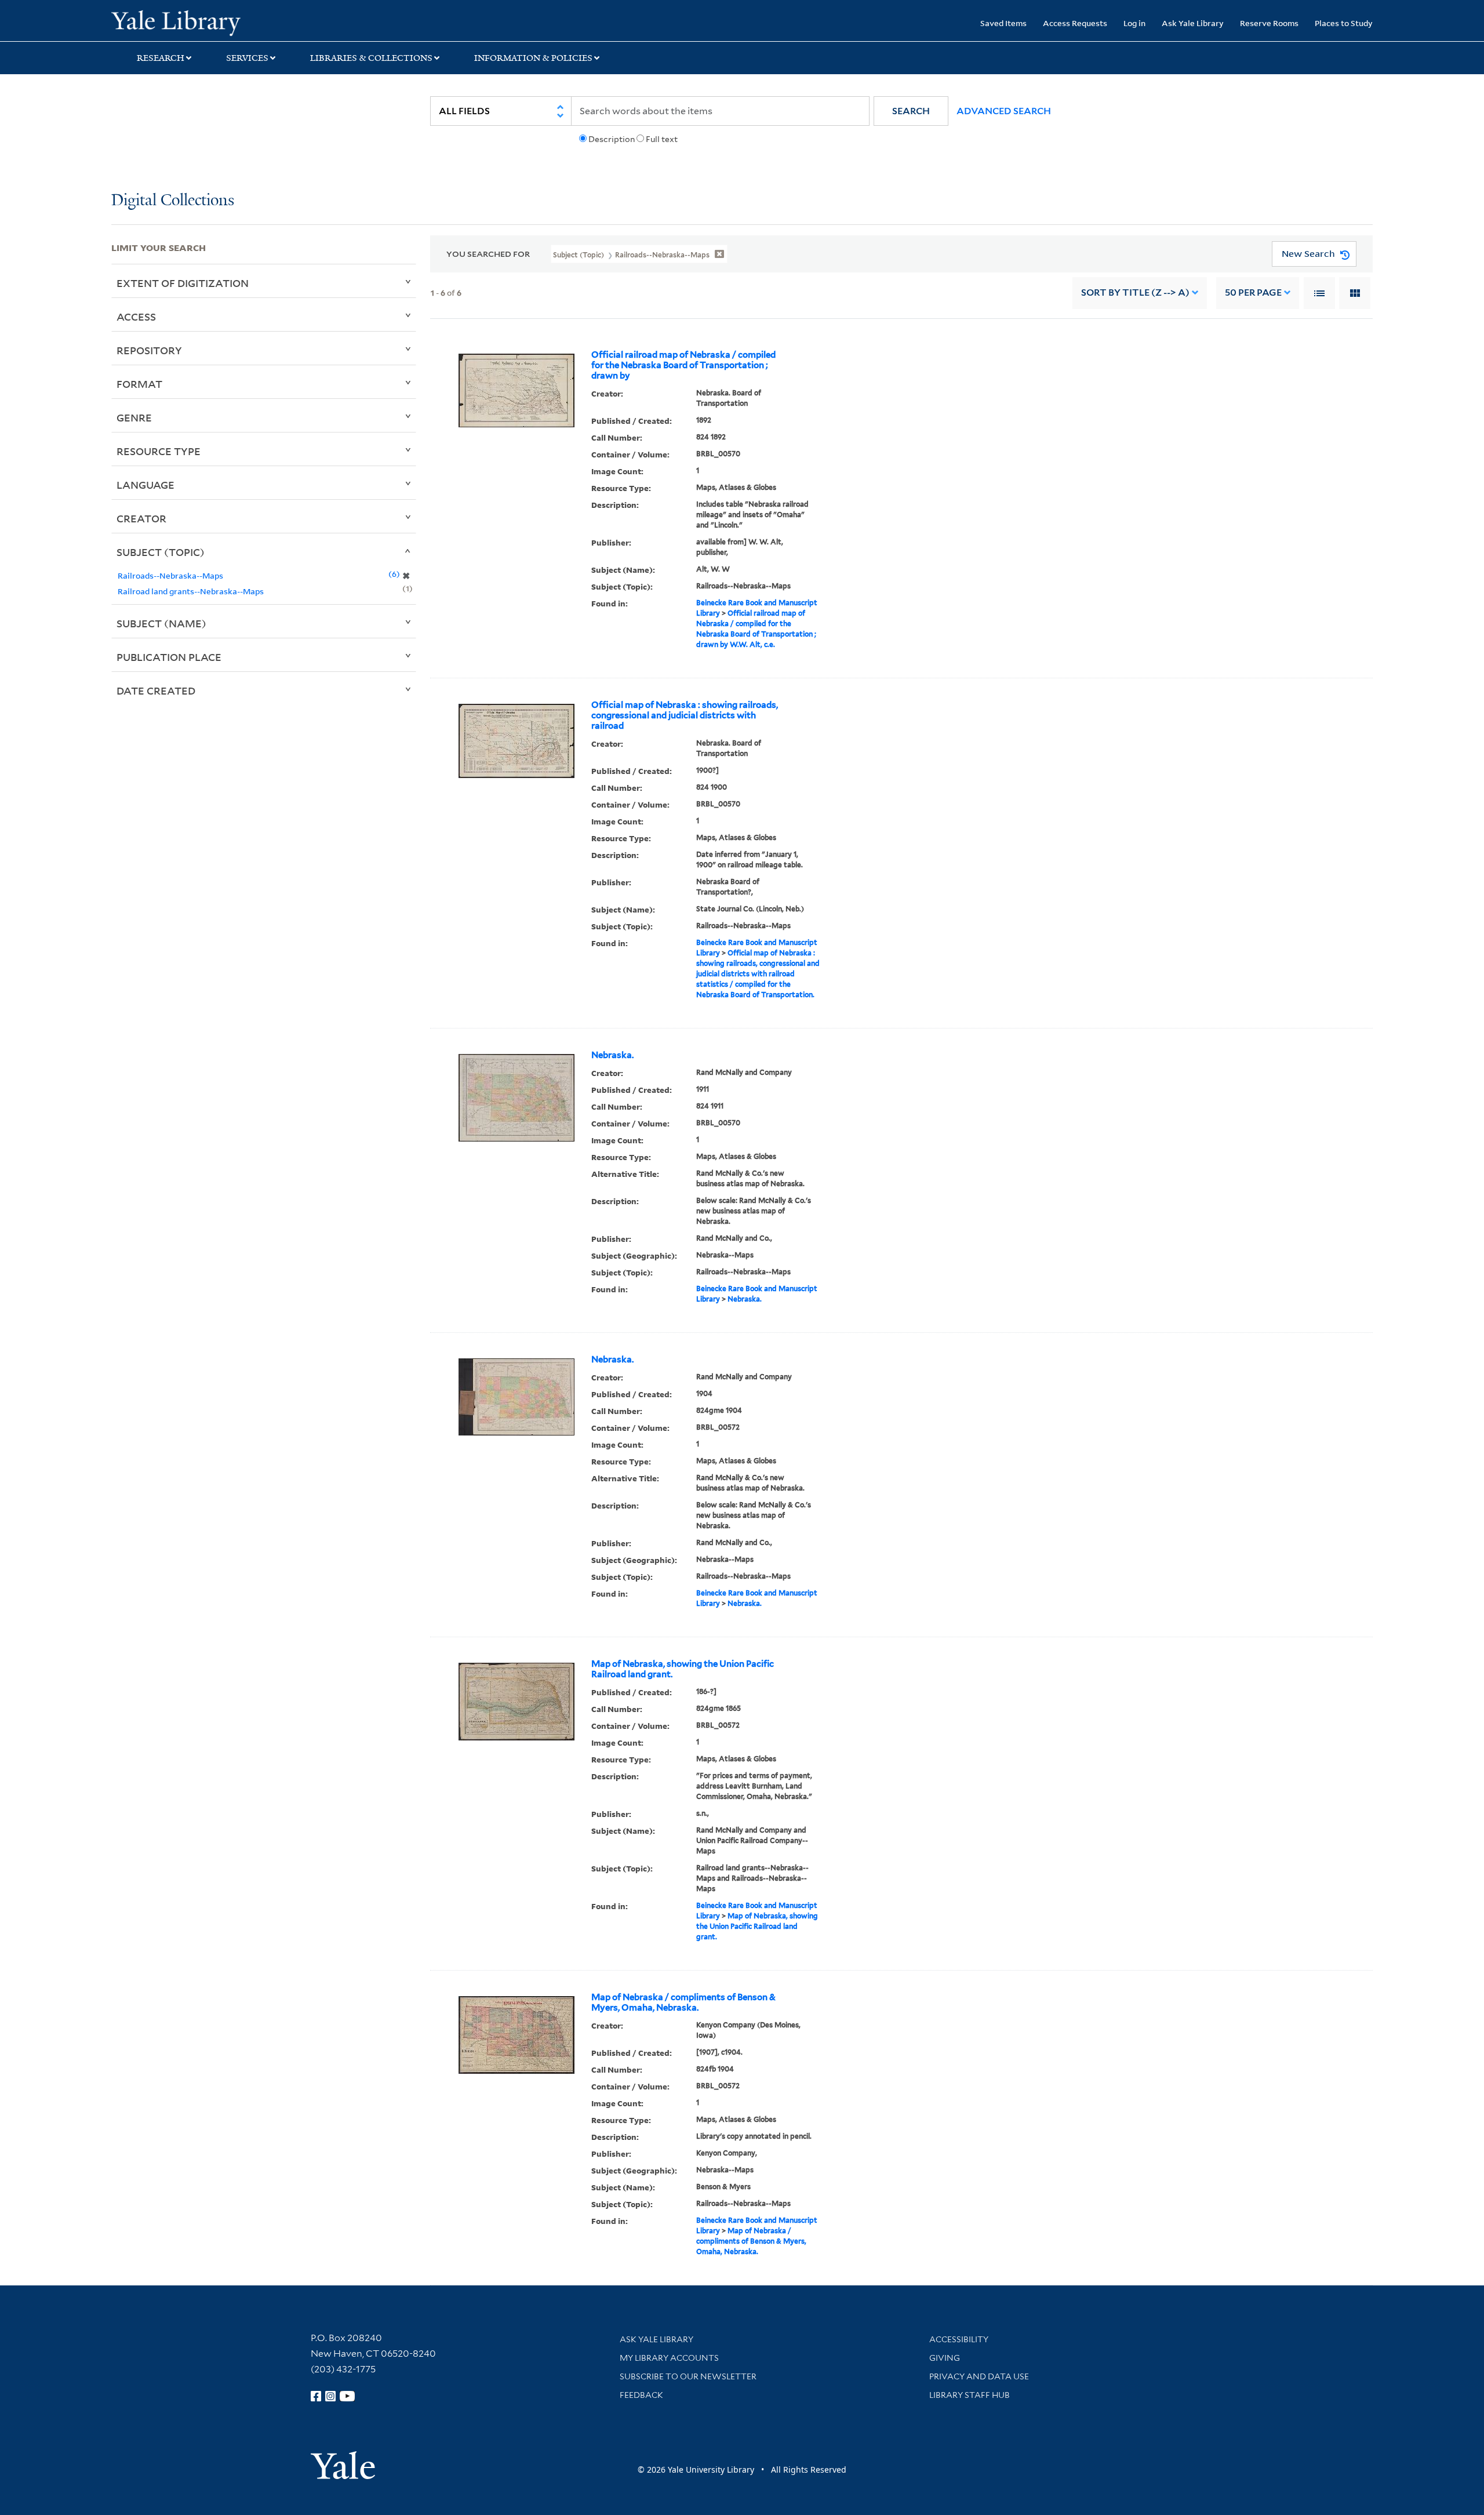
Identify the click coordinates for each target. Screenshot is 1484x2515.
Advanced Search (1004, 111)
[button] (911, 111)
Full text (662, 139)
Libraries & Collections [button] (371, 58)
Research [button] (161, 58)
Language (146, 485)
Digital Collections (173, 201)
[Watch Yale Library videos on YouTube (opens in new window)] (347, 2396)
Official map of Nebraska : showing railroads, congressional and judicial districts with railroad (685, 715)
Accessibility (959, 2339)
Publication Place (169, 657)
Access (136, 317)
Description (612, 139)
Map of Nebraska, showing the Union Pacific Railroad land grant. (683, 1669)
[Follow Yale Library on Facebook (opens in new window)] (316, 2396)
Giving (945, 2358)
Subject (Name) (161, 623)
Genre (134, 417)
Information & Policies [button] (533, 58)
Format (139, 384)
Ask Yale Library (1193, 23)
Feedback (641, 2395)
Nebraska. (612, 1055)
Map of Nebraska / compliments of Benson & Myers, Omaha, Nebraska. (683, 2002)
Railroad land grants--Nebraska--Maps (191, 591)
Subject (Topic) (161, 552)
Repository (149, 350)
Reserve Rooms (1269, 23)
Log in (1134, 23)
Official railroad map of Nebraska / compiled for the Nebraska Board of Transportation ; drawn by (683, 365)
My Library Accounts (669, 2358)
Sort (1135, 292)
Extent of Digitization (183, 283)
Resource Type (159, 451)
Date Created (156, 690)
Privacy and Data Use (979, 2376)
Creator (141, 518)
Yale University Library (206, 22)
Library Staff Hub (970, 2395)
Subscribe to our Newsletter (688, 2376)
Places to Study (1344, 23)
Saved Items (1003, 23)
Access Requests (1075, 23)
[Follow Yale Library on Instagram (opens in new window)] (330, 2396)
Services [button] (247, 58)
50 (1253, 292)
